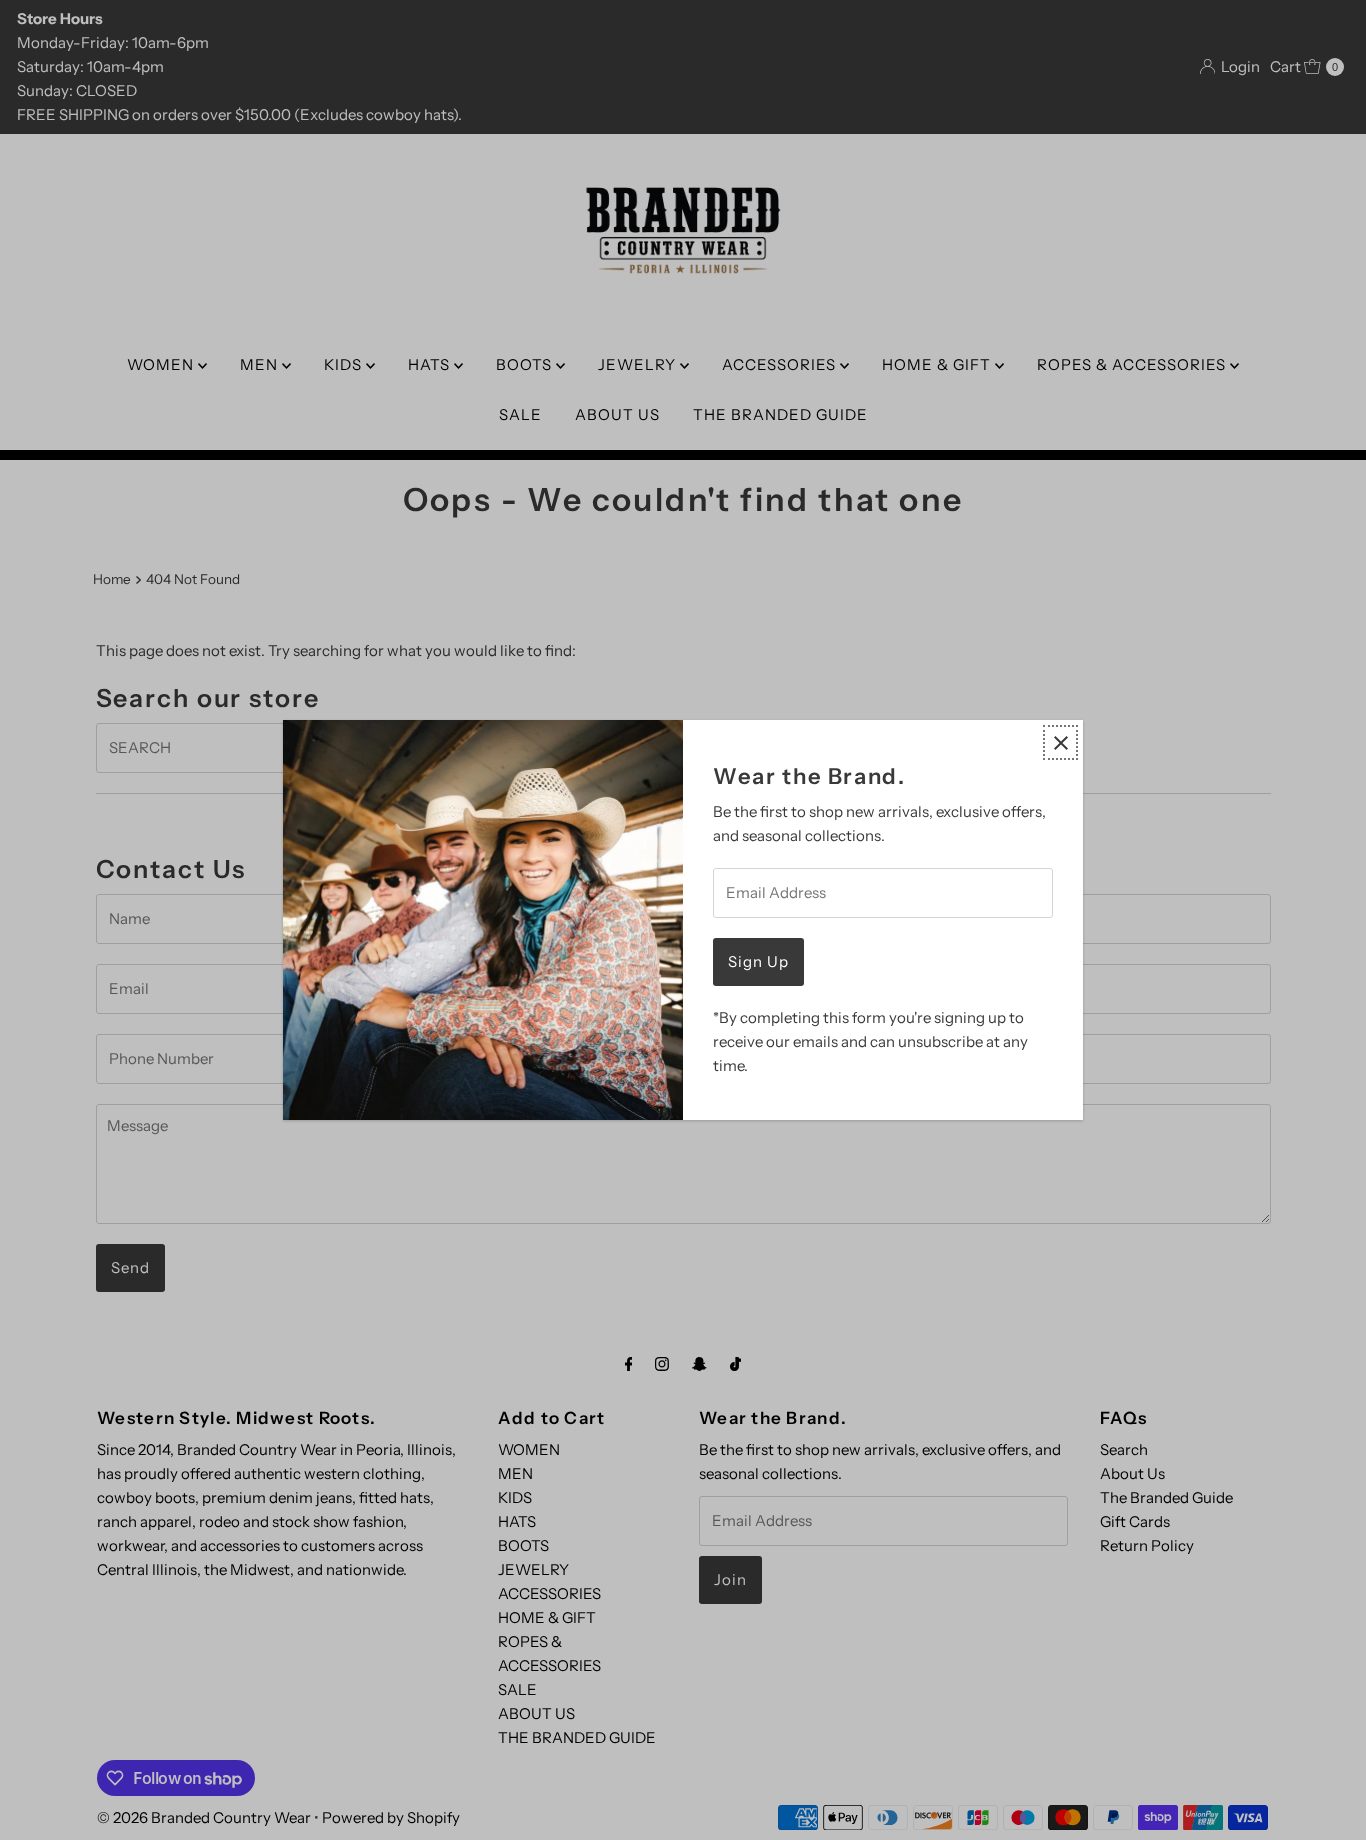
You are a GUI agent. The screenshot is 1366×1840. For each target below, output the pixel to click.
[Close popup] (1060, 742)
